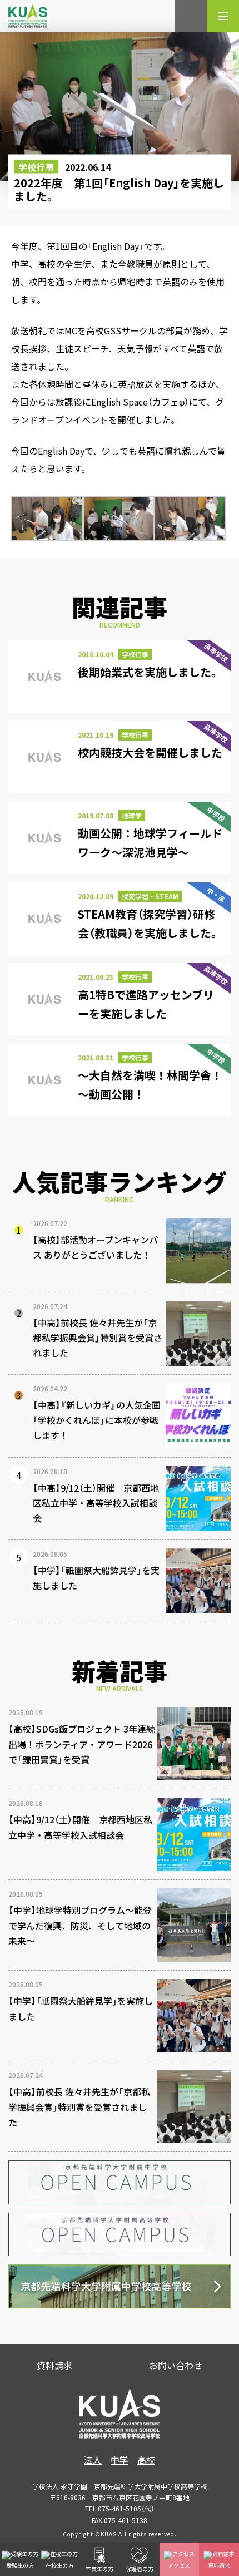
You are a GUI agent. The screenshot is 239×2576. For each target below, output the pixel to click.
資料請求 (54, 2365)
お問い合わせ (176, 2365)
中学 (120, 2460)
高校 (146, 2460)
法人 (93, 2460)
